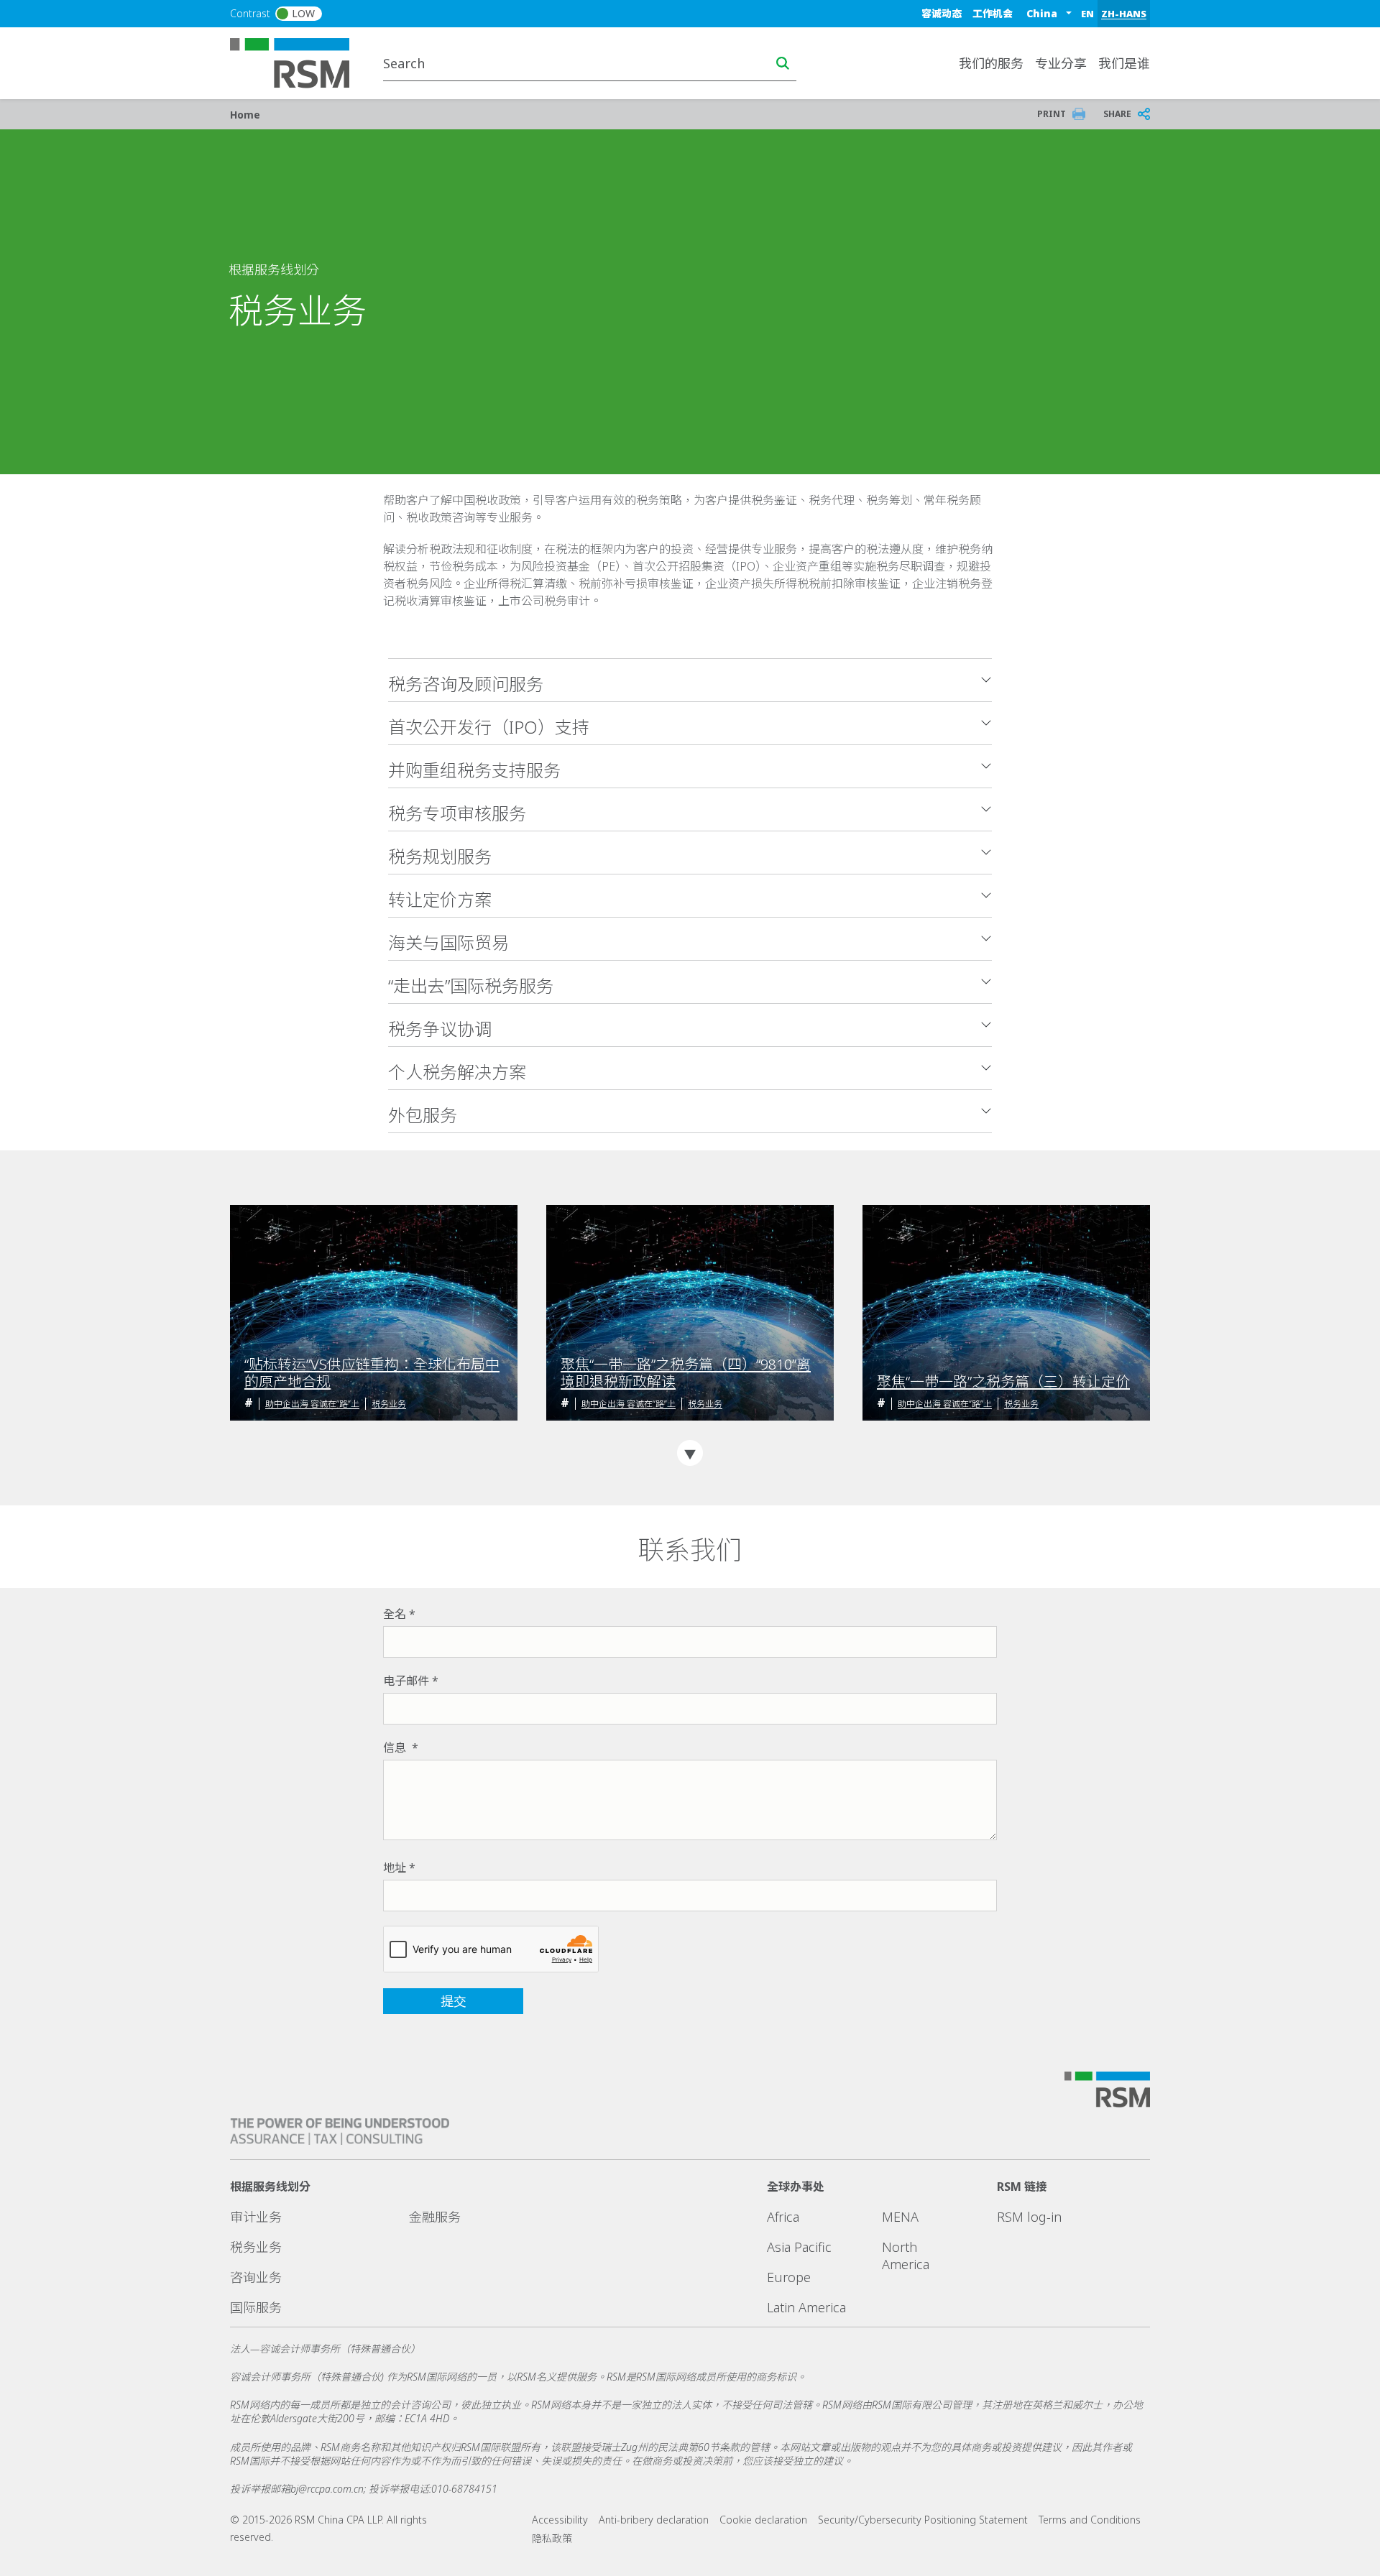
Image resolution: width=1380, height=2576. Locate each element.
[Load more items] (690, 1453)
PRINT (1052, 114)
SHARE (1117, 114)
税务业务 (389, 1404)
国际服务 (256, 2307)
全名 (395, 1614)
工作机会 (993, 13)
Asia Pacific (799, 2247)
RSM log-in (1029, 2217)
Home (245, 115)
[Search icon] (783, 63)
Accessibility (560, 2520)
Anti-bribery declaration (654, 2520)
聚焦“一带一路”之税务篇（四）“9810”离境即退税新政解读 (686, 1373)
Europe (789, 2277)
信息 (396, 1748)
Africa (783, 2217)
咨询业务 (256, 2277)
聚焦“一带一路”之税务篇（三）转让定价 (1003, 1382)
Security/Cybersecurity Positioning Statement (923, 2520)
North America (906, 2256)
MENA (900, 2217)
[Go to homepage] (299, 62)
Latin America (806, 2307)
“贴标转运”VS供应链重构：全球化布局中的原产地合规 (372, 1373)
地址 (395, 1868)
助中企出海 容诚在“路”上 (312, 1404)
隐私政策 (552, 2538)
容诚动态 (942, 13)
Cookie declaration (763, 2520)
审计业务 (256, 2217)
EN (1087, 14)
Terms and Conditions (1090, 2520)
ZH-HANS (1124, 14)
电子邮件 (406, 1681)
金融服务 (435, 2217)
